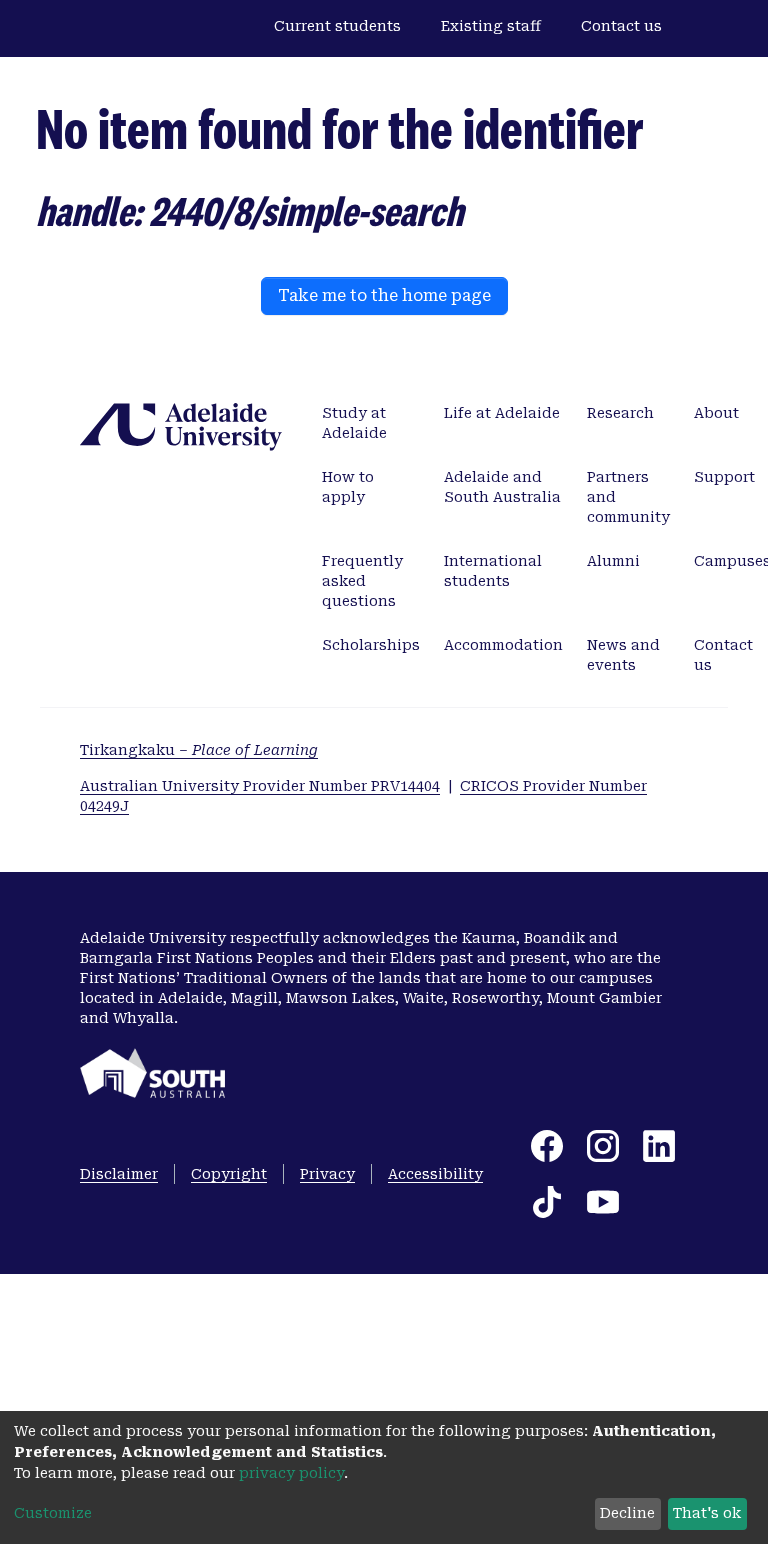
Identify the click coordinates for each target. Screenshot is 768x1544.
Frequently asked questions (362, 581)
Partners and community (628, 497)
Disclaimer (119, 1174)
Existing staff (491, 26)
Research (620, 413)
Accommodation (503, 645)
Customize (53, 1513)
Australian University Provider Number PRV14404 (260, 786)
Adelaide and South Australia (502, 487)
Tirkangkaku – (199, 750)
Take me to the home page (384, 295)
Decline (627, 1513)
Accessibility (435, 1174)
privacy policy (291, 1473)
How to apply (348, 487)
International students (493, 571)
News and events (623, 655)
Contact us (621, 26)
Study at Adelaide (354, 423)
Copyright (229, 1174)
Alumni (613, 561)
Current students (337, 26)
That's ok (707, 1513)
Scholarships (371, 645)
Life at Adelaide (502, 413)
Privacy (327, 1174)
